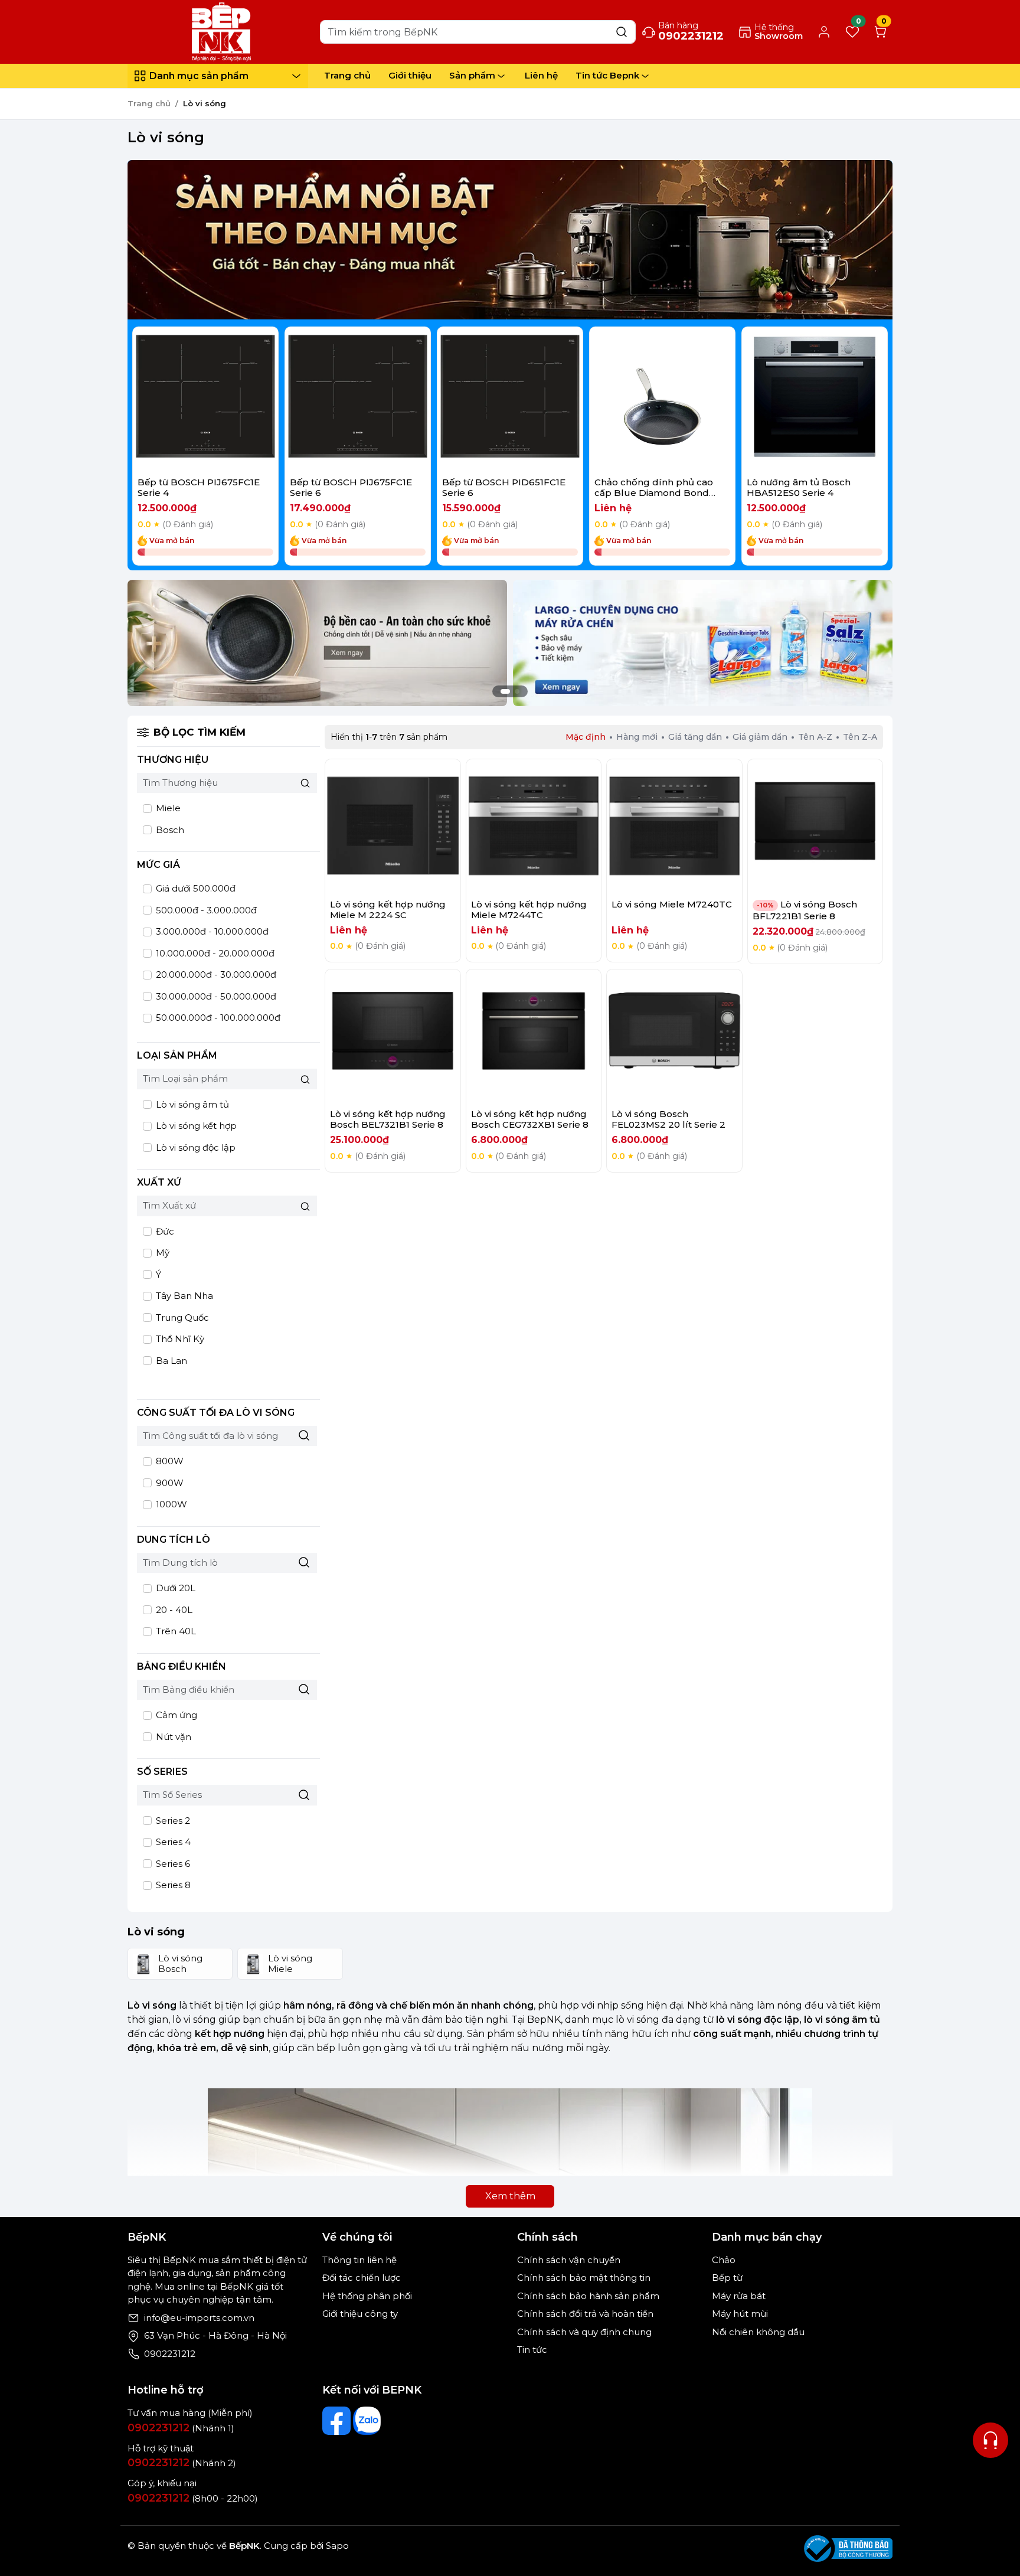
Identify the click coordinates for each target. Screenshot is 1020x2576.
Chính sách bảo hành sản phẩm (588, 2296)
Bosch (169, 830)
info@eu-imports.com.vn (199, 2318)
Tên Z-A (860, 737)
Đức (164, 1231)
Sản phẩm (472, 75)
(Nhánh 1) (181, 2428)
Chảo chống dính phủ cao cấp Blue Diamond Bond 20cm (654, 493)
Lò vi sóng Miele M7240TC (672, 904)
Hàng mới (637, 737)
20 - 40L (173, 1610)
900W (169, 1483)
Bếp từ (727, 2278)
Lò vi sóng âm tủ (191, 1104)
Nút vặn (172, 1737)
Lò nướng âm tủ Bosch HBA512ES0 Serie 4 (799, 487)
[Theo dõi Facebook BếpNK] (336, 2421)
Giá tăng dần (695, 737)
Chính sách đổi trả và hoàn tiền (585, 2314)
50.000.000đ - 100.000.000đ (217, 1018)
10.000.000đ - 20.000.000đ (214, 953)
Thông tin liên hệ (359, 2260)
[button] (870, 448)
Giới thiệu (410, 75)
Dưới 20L (174, 1588)
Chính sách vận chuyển (569, 2260)
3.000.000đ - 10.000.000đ (211, 931)
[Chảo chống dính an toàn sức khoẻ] (317, 642)
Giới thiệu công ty (360, 2314)
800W (169, 1461)
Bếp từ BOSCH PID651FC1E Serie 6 (504, 487)
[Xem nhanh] (206, 400)
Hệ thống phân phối (367, 2296)
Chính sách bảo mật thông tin (584, 2278)
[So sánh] (237, 400)
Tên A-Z (815, 737)
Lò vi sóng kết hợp (195, 1126)
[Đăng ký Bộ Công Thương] (848, 2549)
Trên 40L (175, 1631)
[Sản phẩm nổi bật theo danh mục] (510, 240)
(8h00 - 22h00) (193, 2498)
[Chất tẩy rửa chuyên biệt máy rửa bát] (703, 642)
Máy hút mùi (740, 2314)
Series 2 (172, 1821)
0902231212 (170, 2354)
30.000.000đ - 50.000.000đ (215, 996)
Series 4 (172, 1842)
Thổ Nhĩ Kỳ (179, 1339)
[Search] (622, 32)
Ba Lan (170, 1361)
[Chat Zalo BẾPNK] (367, 2421)
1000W (170, 1504)
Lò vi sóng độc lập (194, 1147)
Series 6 (172, 1864)
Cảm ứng (175, 1715)
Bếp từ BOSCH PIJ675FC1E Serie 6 (351, 487)
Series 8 (172, 1885)
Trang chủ (347, 75)
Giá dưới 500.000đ (194, 888)
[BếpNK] (221, 31)
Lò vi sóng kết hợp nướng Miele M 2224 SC (388, 910)
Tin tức (532, 2350)
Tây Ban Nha (183, 1296)
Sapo (336, 2546)
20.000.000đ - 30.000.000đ (215, 974)
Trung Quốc (181, 1318)
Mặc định (586, 737)
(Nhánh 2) (182, 2463)
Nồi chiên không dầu (758, 2332)
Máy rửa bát (739, 2296)
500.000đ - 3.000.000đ (205, 910)
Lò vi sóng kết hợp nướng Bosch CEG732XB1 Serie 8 (530, 1119)
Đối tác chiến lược (362, 2278)
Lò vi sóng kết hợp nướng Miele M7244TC (529, 910)
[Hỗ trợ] (990, 2440)
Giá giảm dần (760, 737)
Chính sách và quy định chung (584, 2332)
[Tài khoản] (824, 32)
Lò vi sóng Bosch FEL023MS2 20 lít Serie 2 (668, 1119)
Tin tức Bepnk (607, 75)
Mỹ (161, 1253)
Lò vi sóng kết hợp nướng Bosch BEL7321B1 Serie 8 (388, 1119)
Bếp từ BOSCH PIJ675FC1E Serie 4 (199, 487)
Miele (167, 808)
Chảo (724, 2260)
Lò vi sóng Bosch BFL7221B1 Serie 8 (805, 910)
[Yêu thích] (174, 400)
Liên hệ (541, 75)
